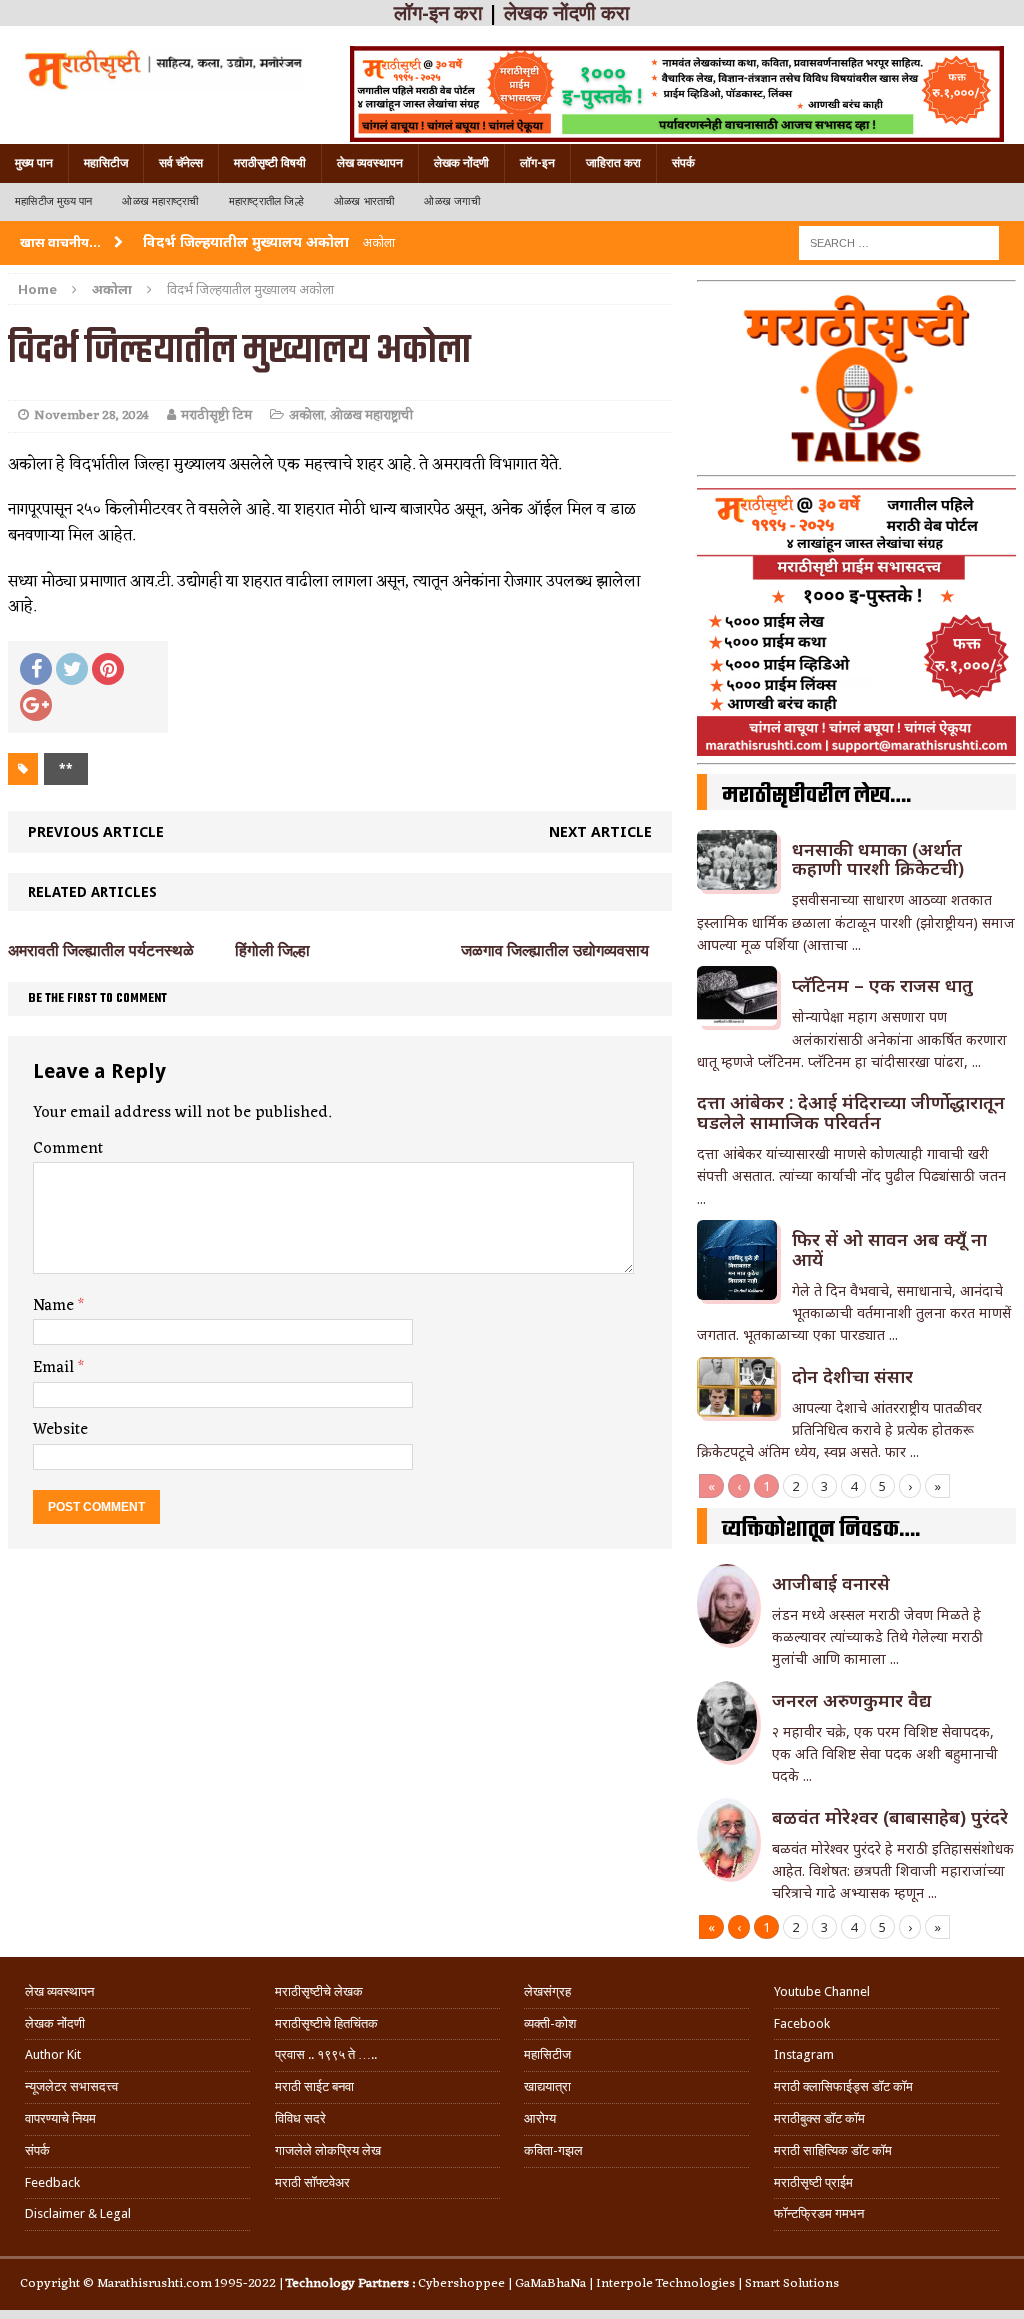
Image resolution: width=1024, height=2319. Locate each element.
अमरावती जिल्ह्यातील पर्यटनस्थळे (101, 950)
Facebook (802, 2023)
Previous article (96, 831)
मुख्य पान (34, 163)
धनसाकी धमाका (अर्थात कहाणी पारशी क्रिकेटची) (878, 859)
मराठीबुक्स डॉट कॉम (819, 2118)
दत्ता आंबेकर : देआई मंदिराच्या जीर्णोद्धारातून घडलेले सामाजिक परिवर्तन (851, 1112)
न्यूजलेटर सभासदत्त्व (71, 2086)
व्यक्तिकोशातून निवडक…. (821, 1530)
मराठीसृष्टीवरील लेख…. (816, 796)
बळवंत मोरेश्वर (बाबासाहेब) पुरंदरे (890, 1817)
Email (55, 1368)
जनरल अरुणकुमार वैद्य (851, 1700)
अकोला (306, 415)
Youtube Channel (822, 1991)
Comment (68, 1149)
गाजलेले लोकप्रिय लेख (328, 2150)
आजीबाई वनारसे (831, 1583)
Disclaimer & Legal (78, 2213)
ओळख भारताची (364, 201)
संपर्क (683, 163)
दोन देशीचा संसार (852, 1376)
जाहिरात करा (613, 163)
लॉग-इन (537, 163)
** (66, 768)
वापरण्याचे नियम (60, 2118)
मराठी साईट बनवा (314, 2086)
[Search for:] (899, 241)
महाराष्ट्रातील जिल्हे (266, 201)
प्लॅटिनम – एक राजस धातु (882, 985)
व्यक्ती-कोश (550, 2023)
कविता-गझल (553, 2150)
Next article (600, 831)
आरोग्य (540, 2118)
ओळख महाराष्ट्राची (160, 201)
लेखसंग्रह (547, 1991)
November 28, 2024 (91, 415)
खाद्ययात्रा (547, 2086)
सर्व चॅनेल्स (181, 163)
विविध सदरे (300, 2118)
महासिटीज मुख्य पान (53, 201)
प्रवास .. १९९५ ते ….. (326, 2054)
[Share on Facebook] (36, 669)
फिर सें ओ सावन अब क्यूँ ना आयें (889, 1249)
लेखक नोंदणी (461, 163)
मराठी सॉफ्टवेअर (312, 2182)
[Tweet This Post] (72, 669)
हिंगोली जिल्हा (272, 950)
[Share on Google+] (36, 705)
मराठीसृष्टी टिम (216, 415)
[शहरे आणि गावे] (162, 68)
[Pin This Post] (108, 669)
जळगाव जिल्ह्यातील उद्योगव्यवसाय (555, 950)
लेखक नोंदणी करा (567, 13)
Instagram (804, 2054)
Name (55, 1306)
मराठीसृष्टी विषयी (270, 163)
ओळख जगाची (451, 201)
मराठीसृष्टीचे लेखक (319, 1991)
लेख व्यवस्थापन (370, 163)
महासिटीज (106, 163)
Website (60, 1430)
